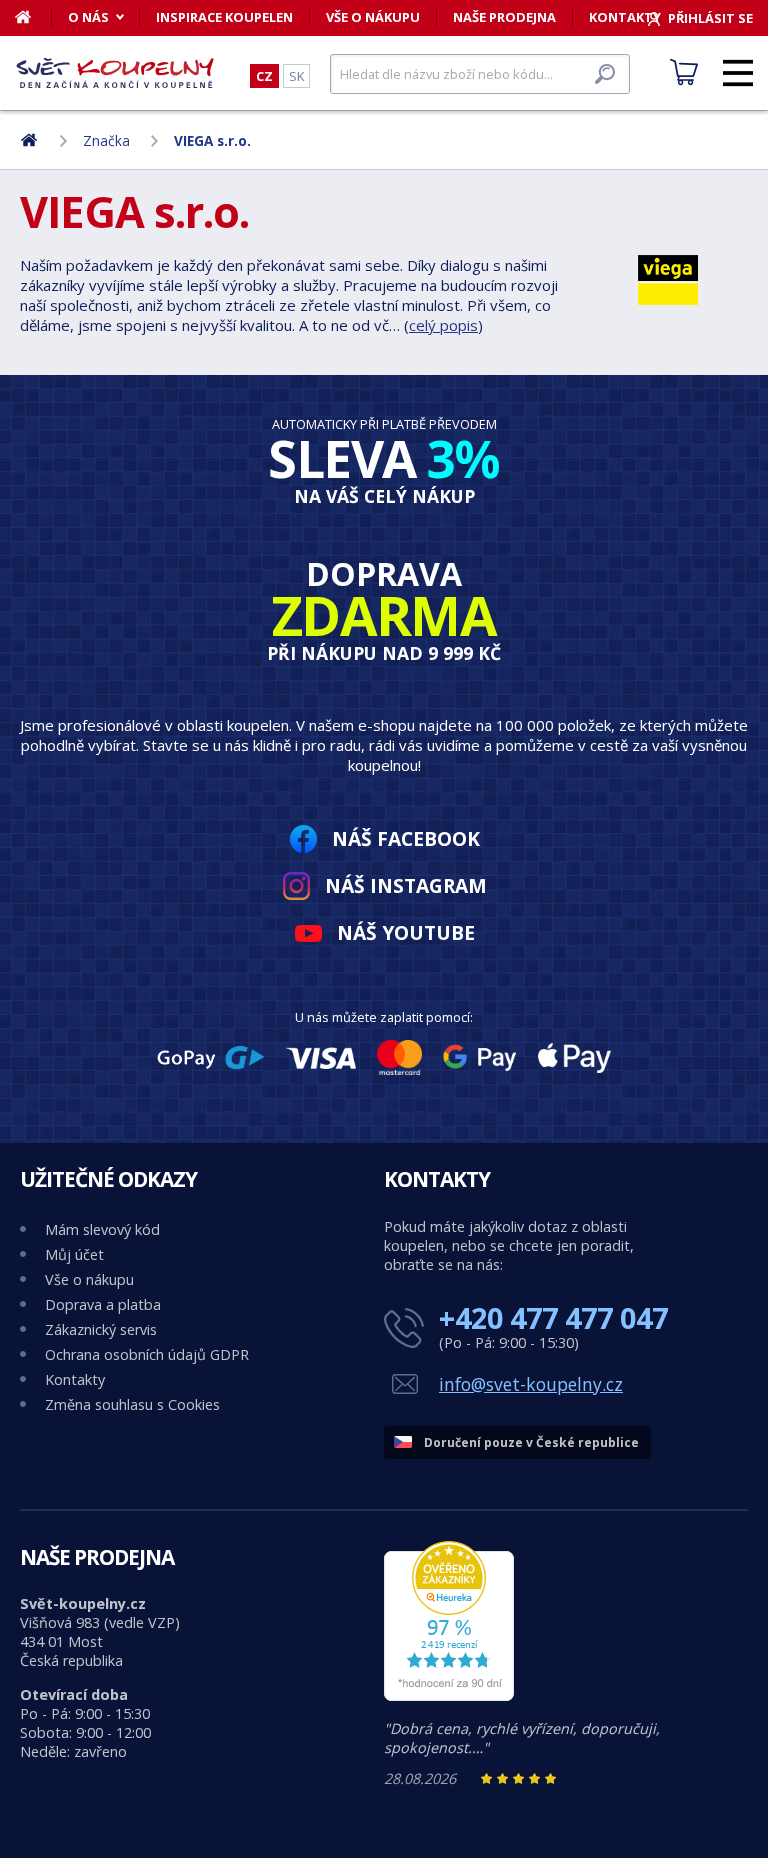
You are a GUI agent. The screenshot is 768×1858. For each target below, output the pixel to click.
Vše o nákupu (373, 17)
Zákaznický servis (101, 1329)
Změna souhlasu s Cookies (132, 1404)
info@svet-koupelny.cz (531, 1384)
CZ (264, 76)
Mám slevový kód (102, 1229)
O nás (88, 17)
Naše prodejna (504, 17)
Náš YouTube (406, 932)
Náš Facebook (406, 838)
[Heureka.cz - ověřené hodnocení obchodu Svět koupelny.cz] (449, 1695)
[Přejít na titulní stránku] (115, 73)
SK (296, 76)
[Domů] (33, 17)
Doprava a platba (103, 1304)
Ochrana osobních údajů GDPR (147, 1354)
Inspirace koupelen (224, 17)
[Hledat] (605, 74)
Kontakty (75, 1379)
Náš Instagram (406, 885)
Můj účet (74, 1254)
